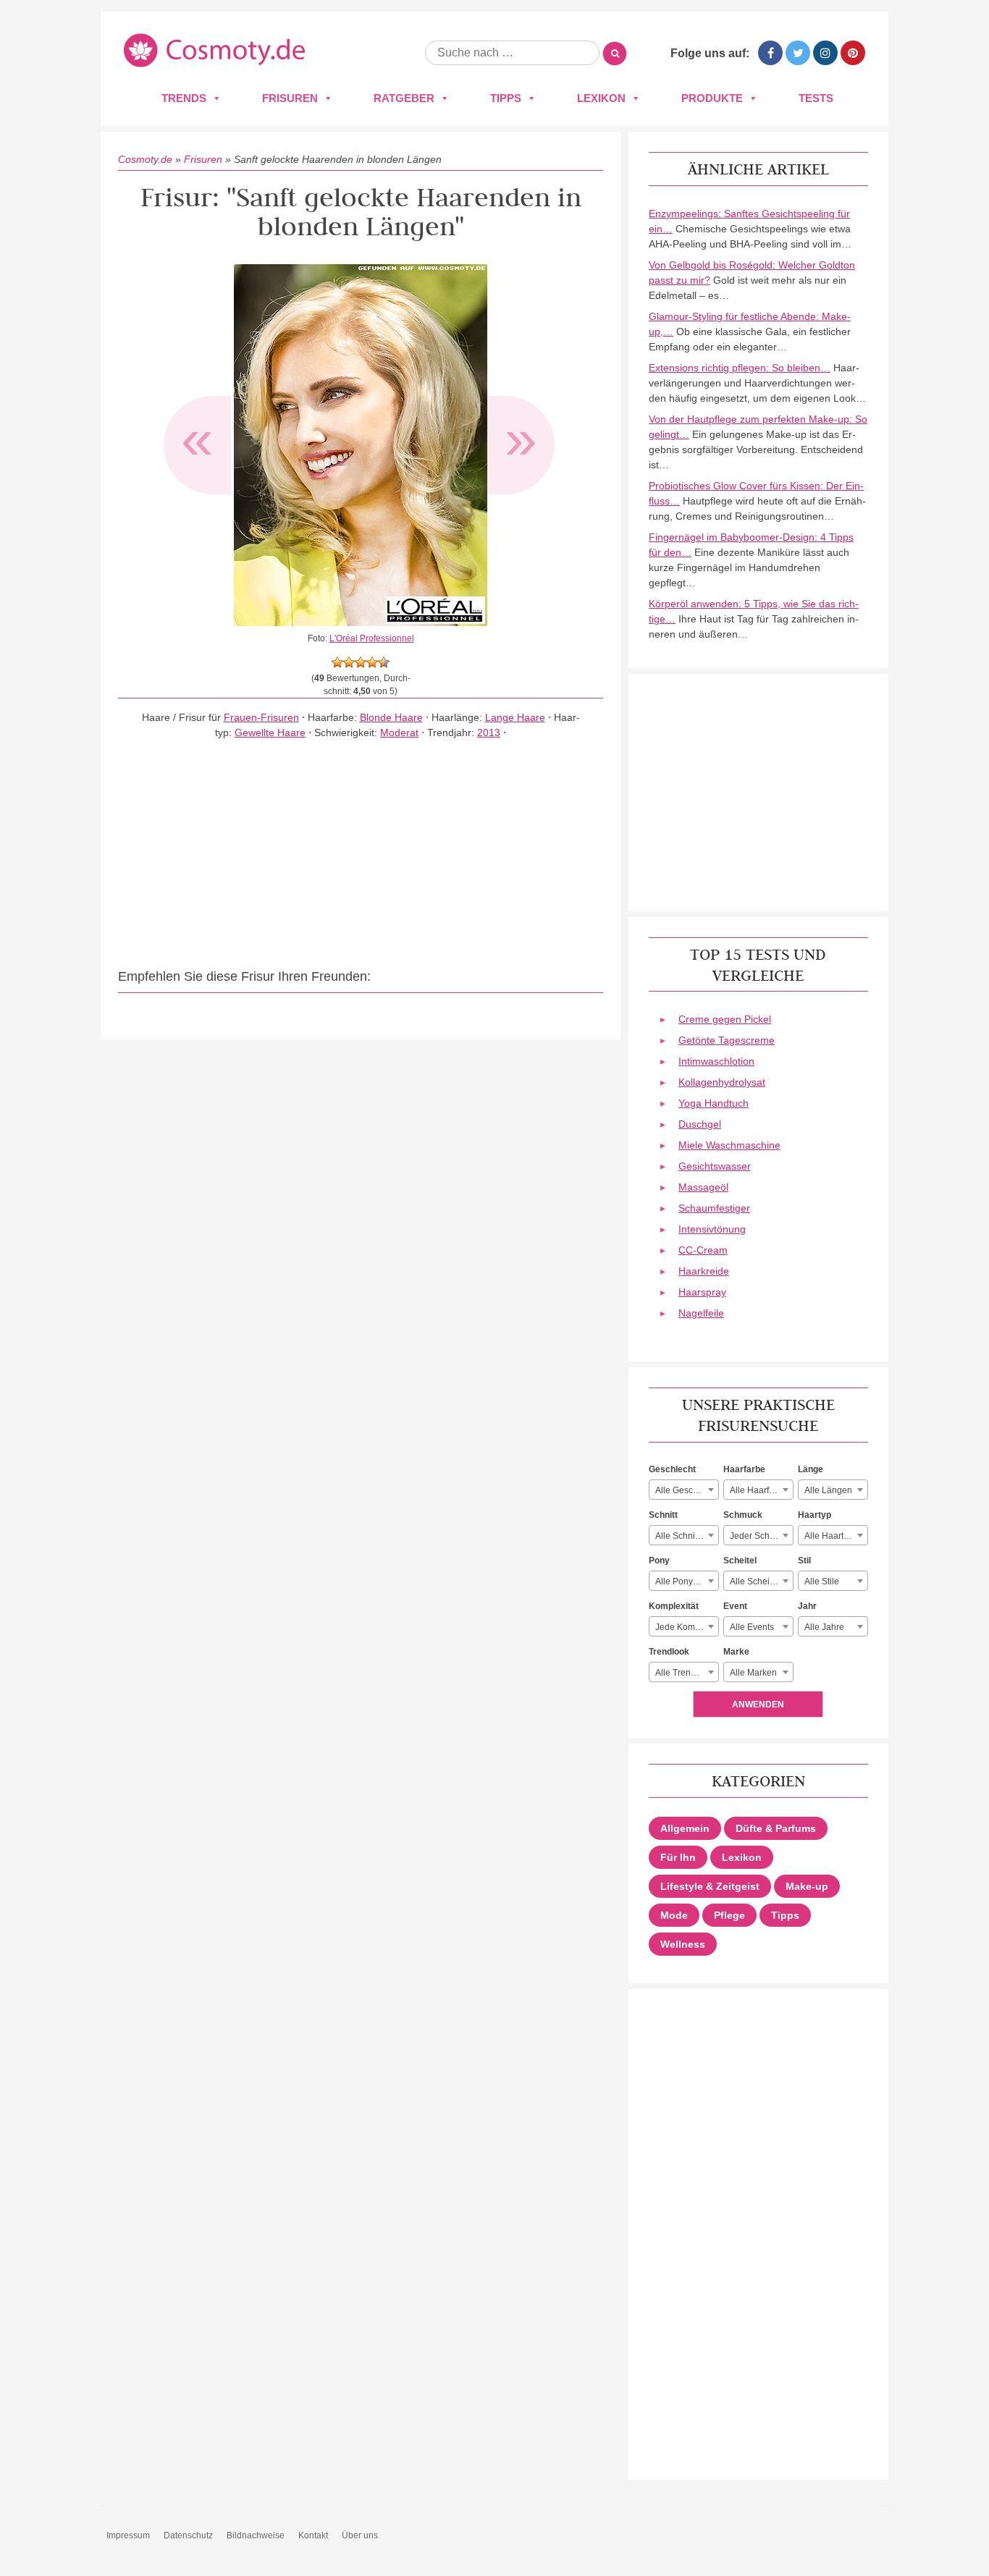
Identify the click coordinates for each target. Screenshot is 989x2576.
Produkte (712, 98)
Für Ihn (678, 1857)
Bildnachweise (256, 2535)
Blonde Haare (391, 717)
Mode (674, 1915)
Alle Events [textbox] (752, 1627)
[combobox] (684, 1490)
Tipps (506, 98)
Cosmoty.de (145, 159)
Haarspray (702, 1292)
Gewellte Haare (270, 732)
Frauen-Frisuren (261, 717)
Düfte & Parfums (776, 1828)
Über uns (360, 2535)
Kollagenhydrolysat (722, 1082)
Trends (184, 98)
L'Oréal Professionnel (372, 638)
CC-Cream (703, 1250)
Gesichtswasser (715, 1166)
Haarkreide (704, 1271)
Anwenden (758, 1705)
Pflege (729, 1915)
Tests (816, 98)
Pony (659, 1561)
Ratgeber (404, 98)
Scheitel (740, 1561)
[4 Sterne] (372, 662)
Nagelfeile (701, 1313)
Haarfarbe (744, 1469)
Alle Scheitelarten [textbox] (761, 1582)
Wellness (683, 1944)
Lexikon (601, 98)
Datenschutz (188, 2535)
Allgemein (685, 1828)
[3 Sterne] (361, 662)
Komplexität (674, 1606)
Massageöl (703, 1187)
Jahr (807, 1606)
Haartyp (815, 1515)
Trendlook (669, 1652)
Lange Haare (515, 717)
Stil (804, 1561)
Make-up (807, 1886)
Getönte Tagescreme (727, 1040)
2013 (489, 732)
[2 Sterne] (349, 662)
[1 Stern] (337, 662)
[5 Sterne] (384, 662)
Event (735, 1606)
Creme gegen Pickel (725, 1019)
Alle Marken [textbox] (753, 1673)
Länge (811, 1469)
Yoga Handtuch (714, 1103)
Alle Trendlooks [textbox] (686, 1673)
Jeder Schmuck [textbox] (760, 1536)
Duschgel (700, 1124)
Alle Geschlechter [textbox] (687, 1490)
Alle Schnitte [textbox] (680, 1536)
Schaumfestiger (714, 1208)
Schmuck (743, 1515)
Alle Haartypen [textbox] (834, 1536)
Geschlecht (672, 1469)
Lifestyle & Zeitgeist (710, 1886)
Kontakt (313, 2535)
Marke (736, 1652)
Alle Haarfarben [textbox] (761, 1490)
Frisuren (290, 98)
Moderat (399, 732)
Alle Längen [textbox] (828, 1490)
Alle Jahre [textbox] (824, 1627)
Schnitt (663, 1515)
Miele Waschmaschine (729, 1145)
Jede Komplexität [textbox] (687, 1627)
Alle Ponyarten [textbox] (684, 1582)
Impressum (128, 2535)
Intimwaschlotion (716, 1061)
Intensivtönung (712, 1229)
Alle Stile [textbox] (822, 1582)
